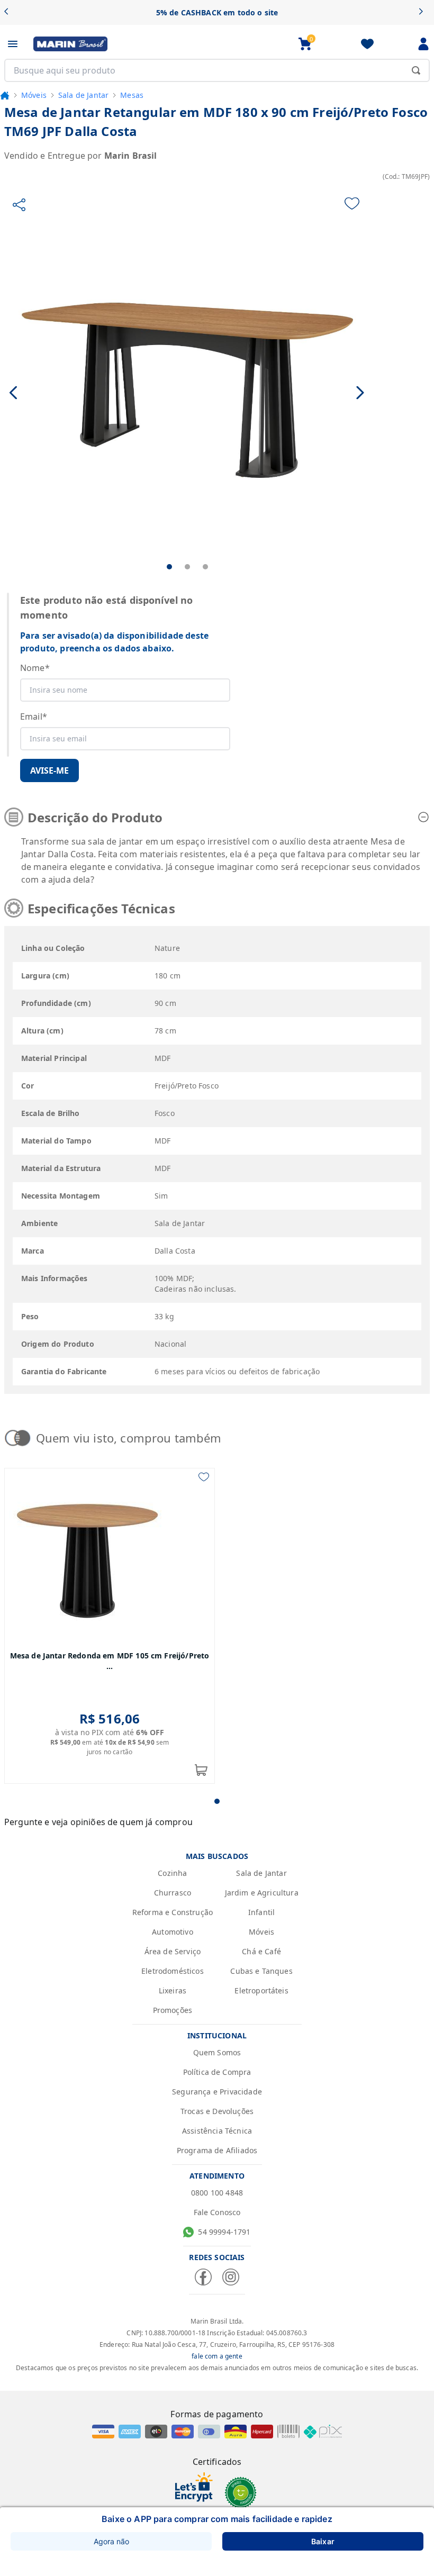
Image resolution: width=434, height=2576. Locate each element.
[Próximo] (424, 12)
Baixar (323, 2541)
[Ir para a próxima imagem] (360, 392)
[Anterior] (10, 12)
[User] (423, 44)
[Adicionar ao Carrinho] (201, 1770)
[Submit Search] (416, 70)
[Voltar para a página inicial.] (5, 95)
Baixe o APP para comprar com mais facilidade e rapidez (217, 2519)
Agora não (111, 2541)
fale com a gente (217, 2356)
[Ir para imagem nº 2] (187, 567)
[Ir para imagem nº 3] (205, 567)
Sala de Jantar (83, 95)
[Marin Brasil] (70, 44)
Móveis (34, 95)
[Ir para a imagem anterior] (14, 392)
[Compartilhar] (19, 205)
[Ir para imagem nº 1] (169, 567)
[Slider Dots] (217, 1801)
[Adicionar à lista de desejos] (352, 203)
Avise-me (49, 770)
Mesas (132, 95)
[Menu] (13, 44)
